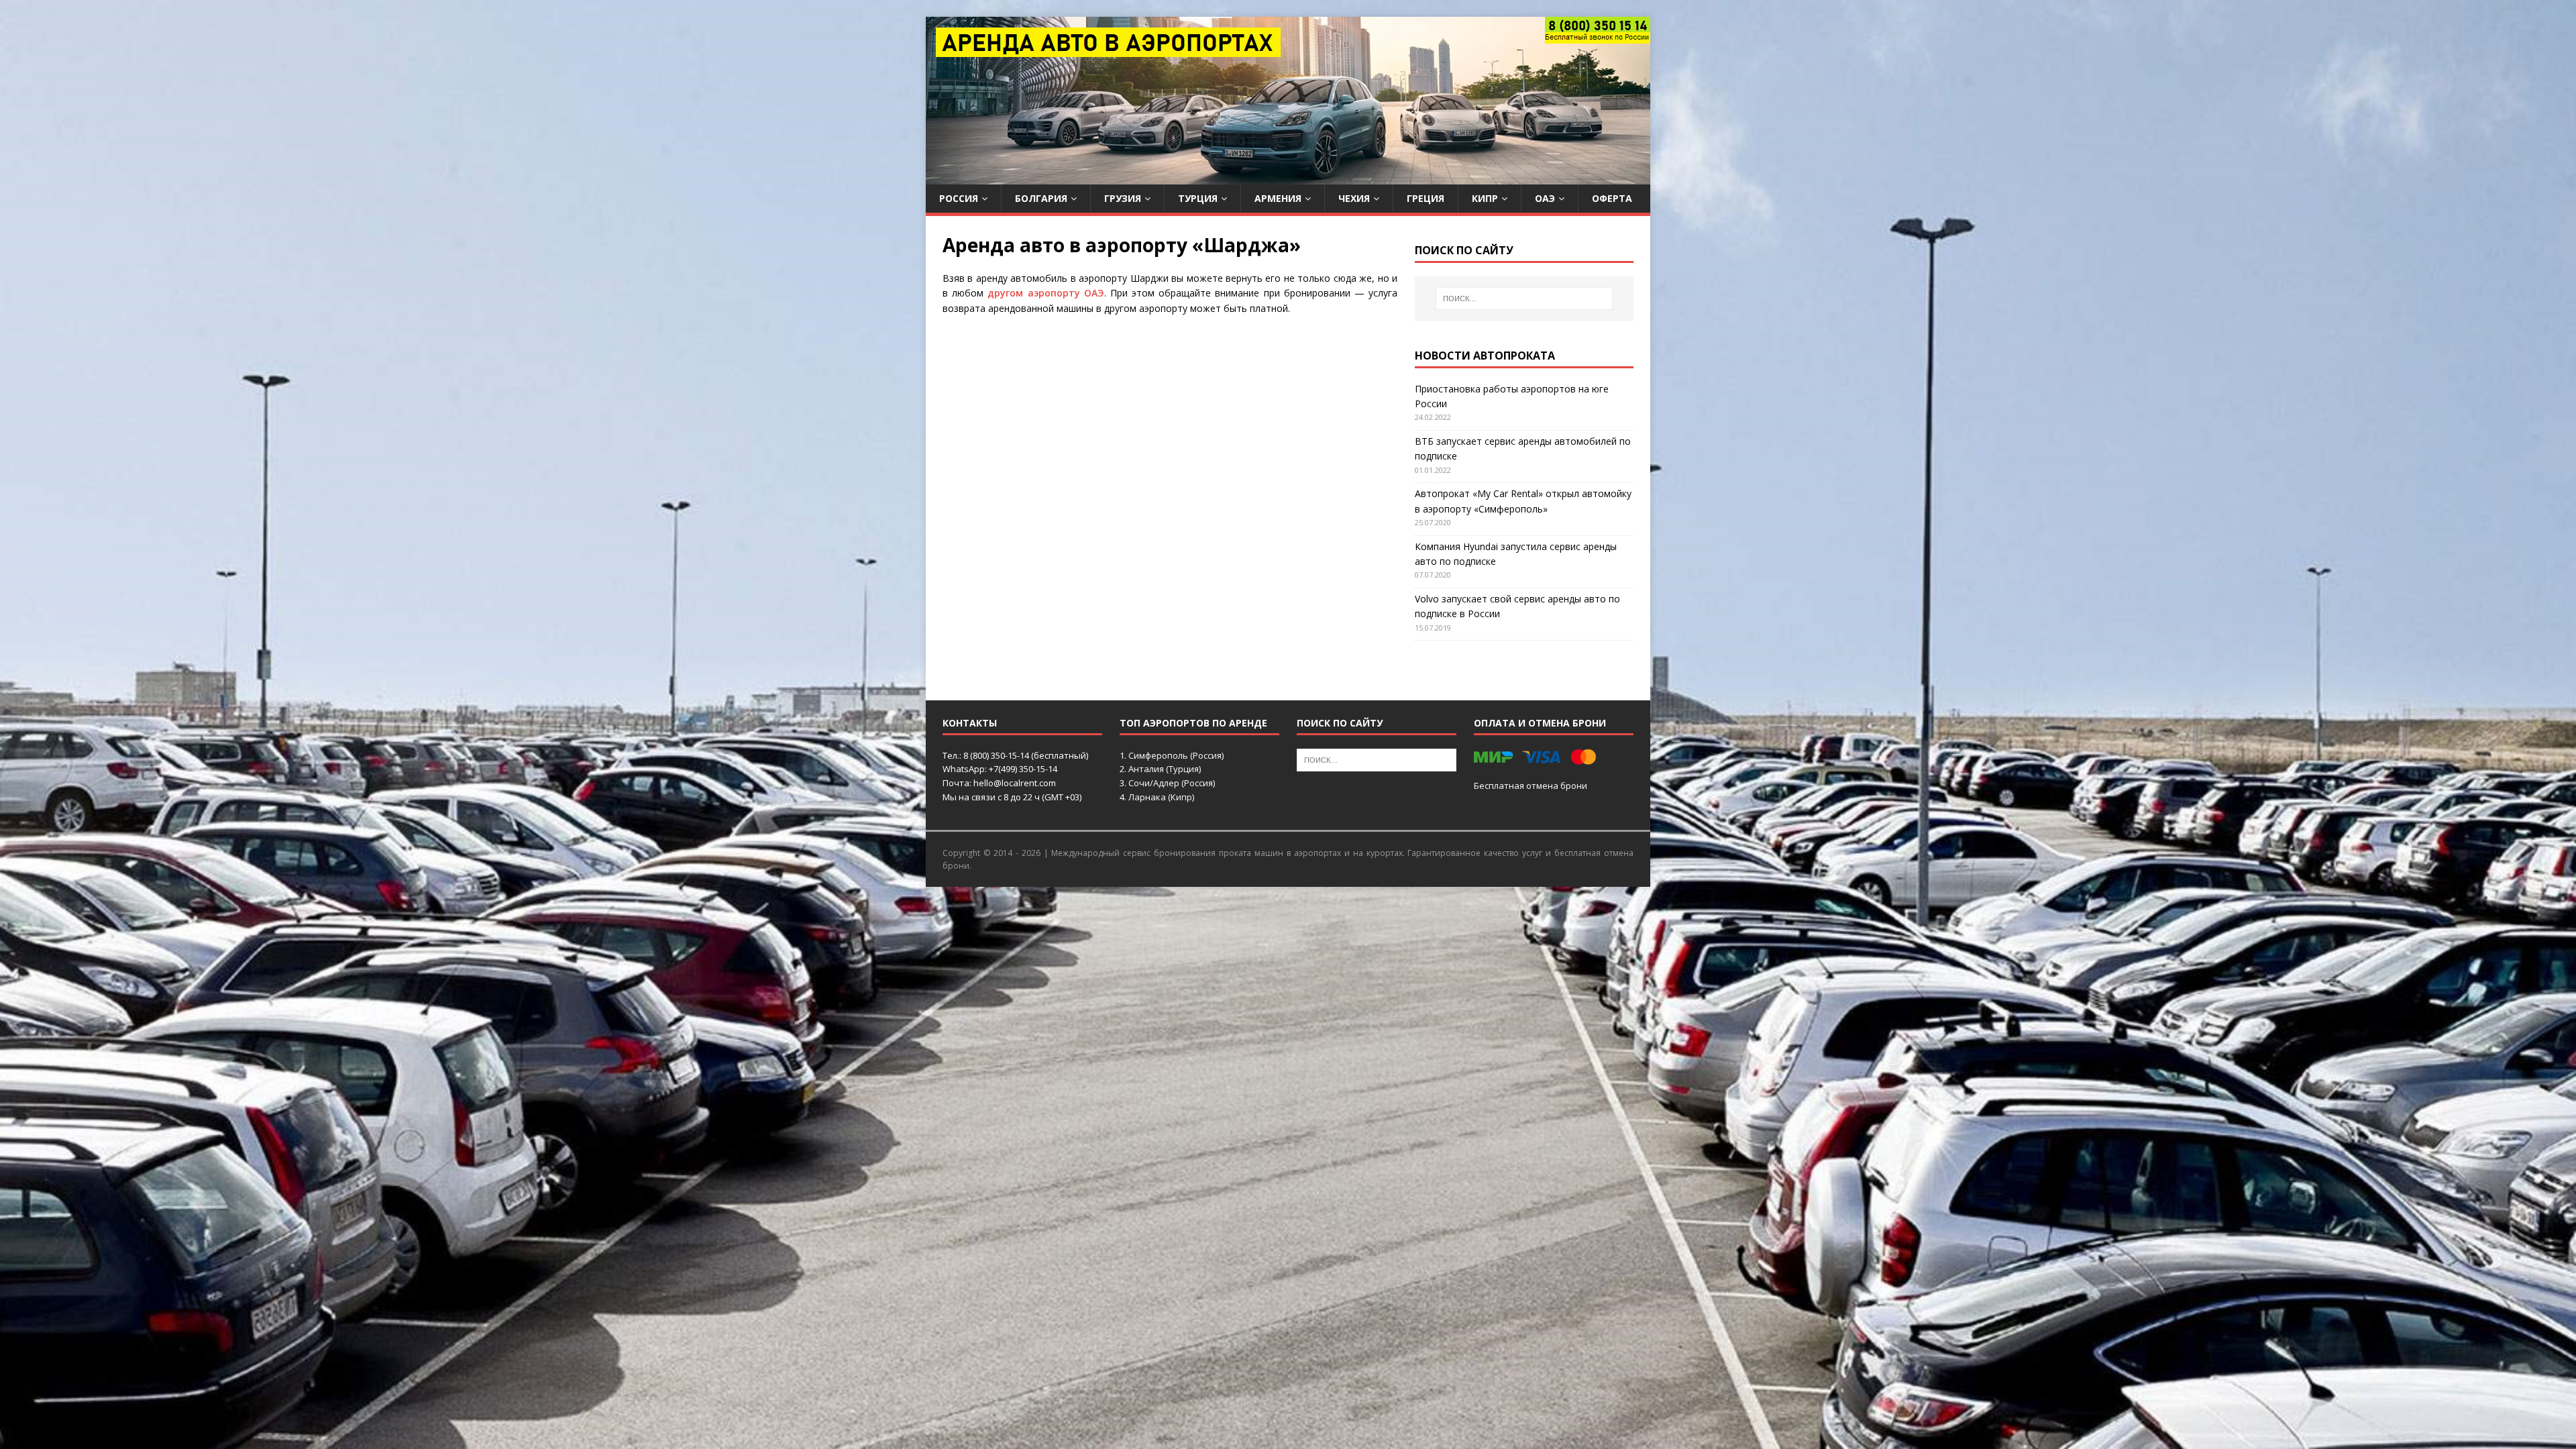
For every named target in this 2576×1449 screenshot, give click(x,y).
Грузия (1123, 198)
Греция (1426, 198)
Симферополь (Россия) (1176, 755)
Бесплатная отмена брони (1531, 786)
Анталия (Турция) (1165, 769)
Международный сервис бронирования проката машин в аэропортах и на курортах (1227, 853)
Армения (1278, 198)
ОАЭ (1545, 198)
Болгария (1041, 198)
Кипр (1485, 198)
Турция (1198, 198)
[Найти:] (1524, 299)
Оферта (1612, 198)
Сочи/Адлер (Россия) (1172, 783)
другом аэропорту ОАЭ (1045, 293)
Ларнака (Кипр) (1161, 797)
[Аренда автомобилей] (1288, 177)
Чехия (1354, 198)
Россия (959, 198)
